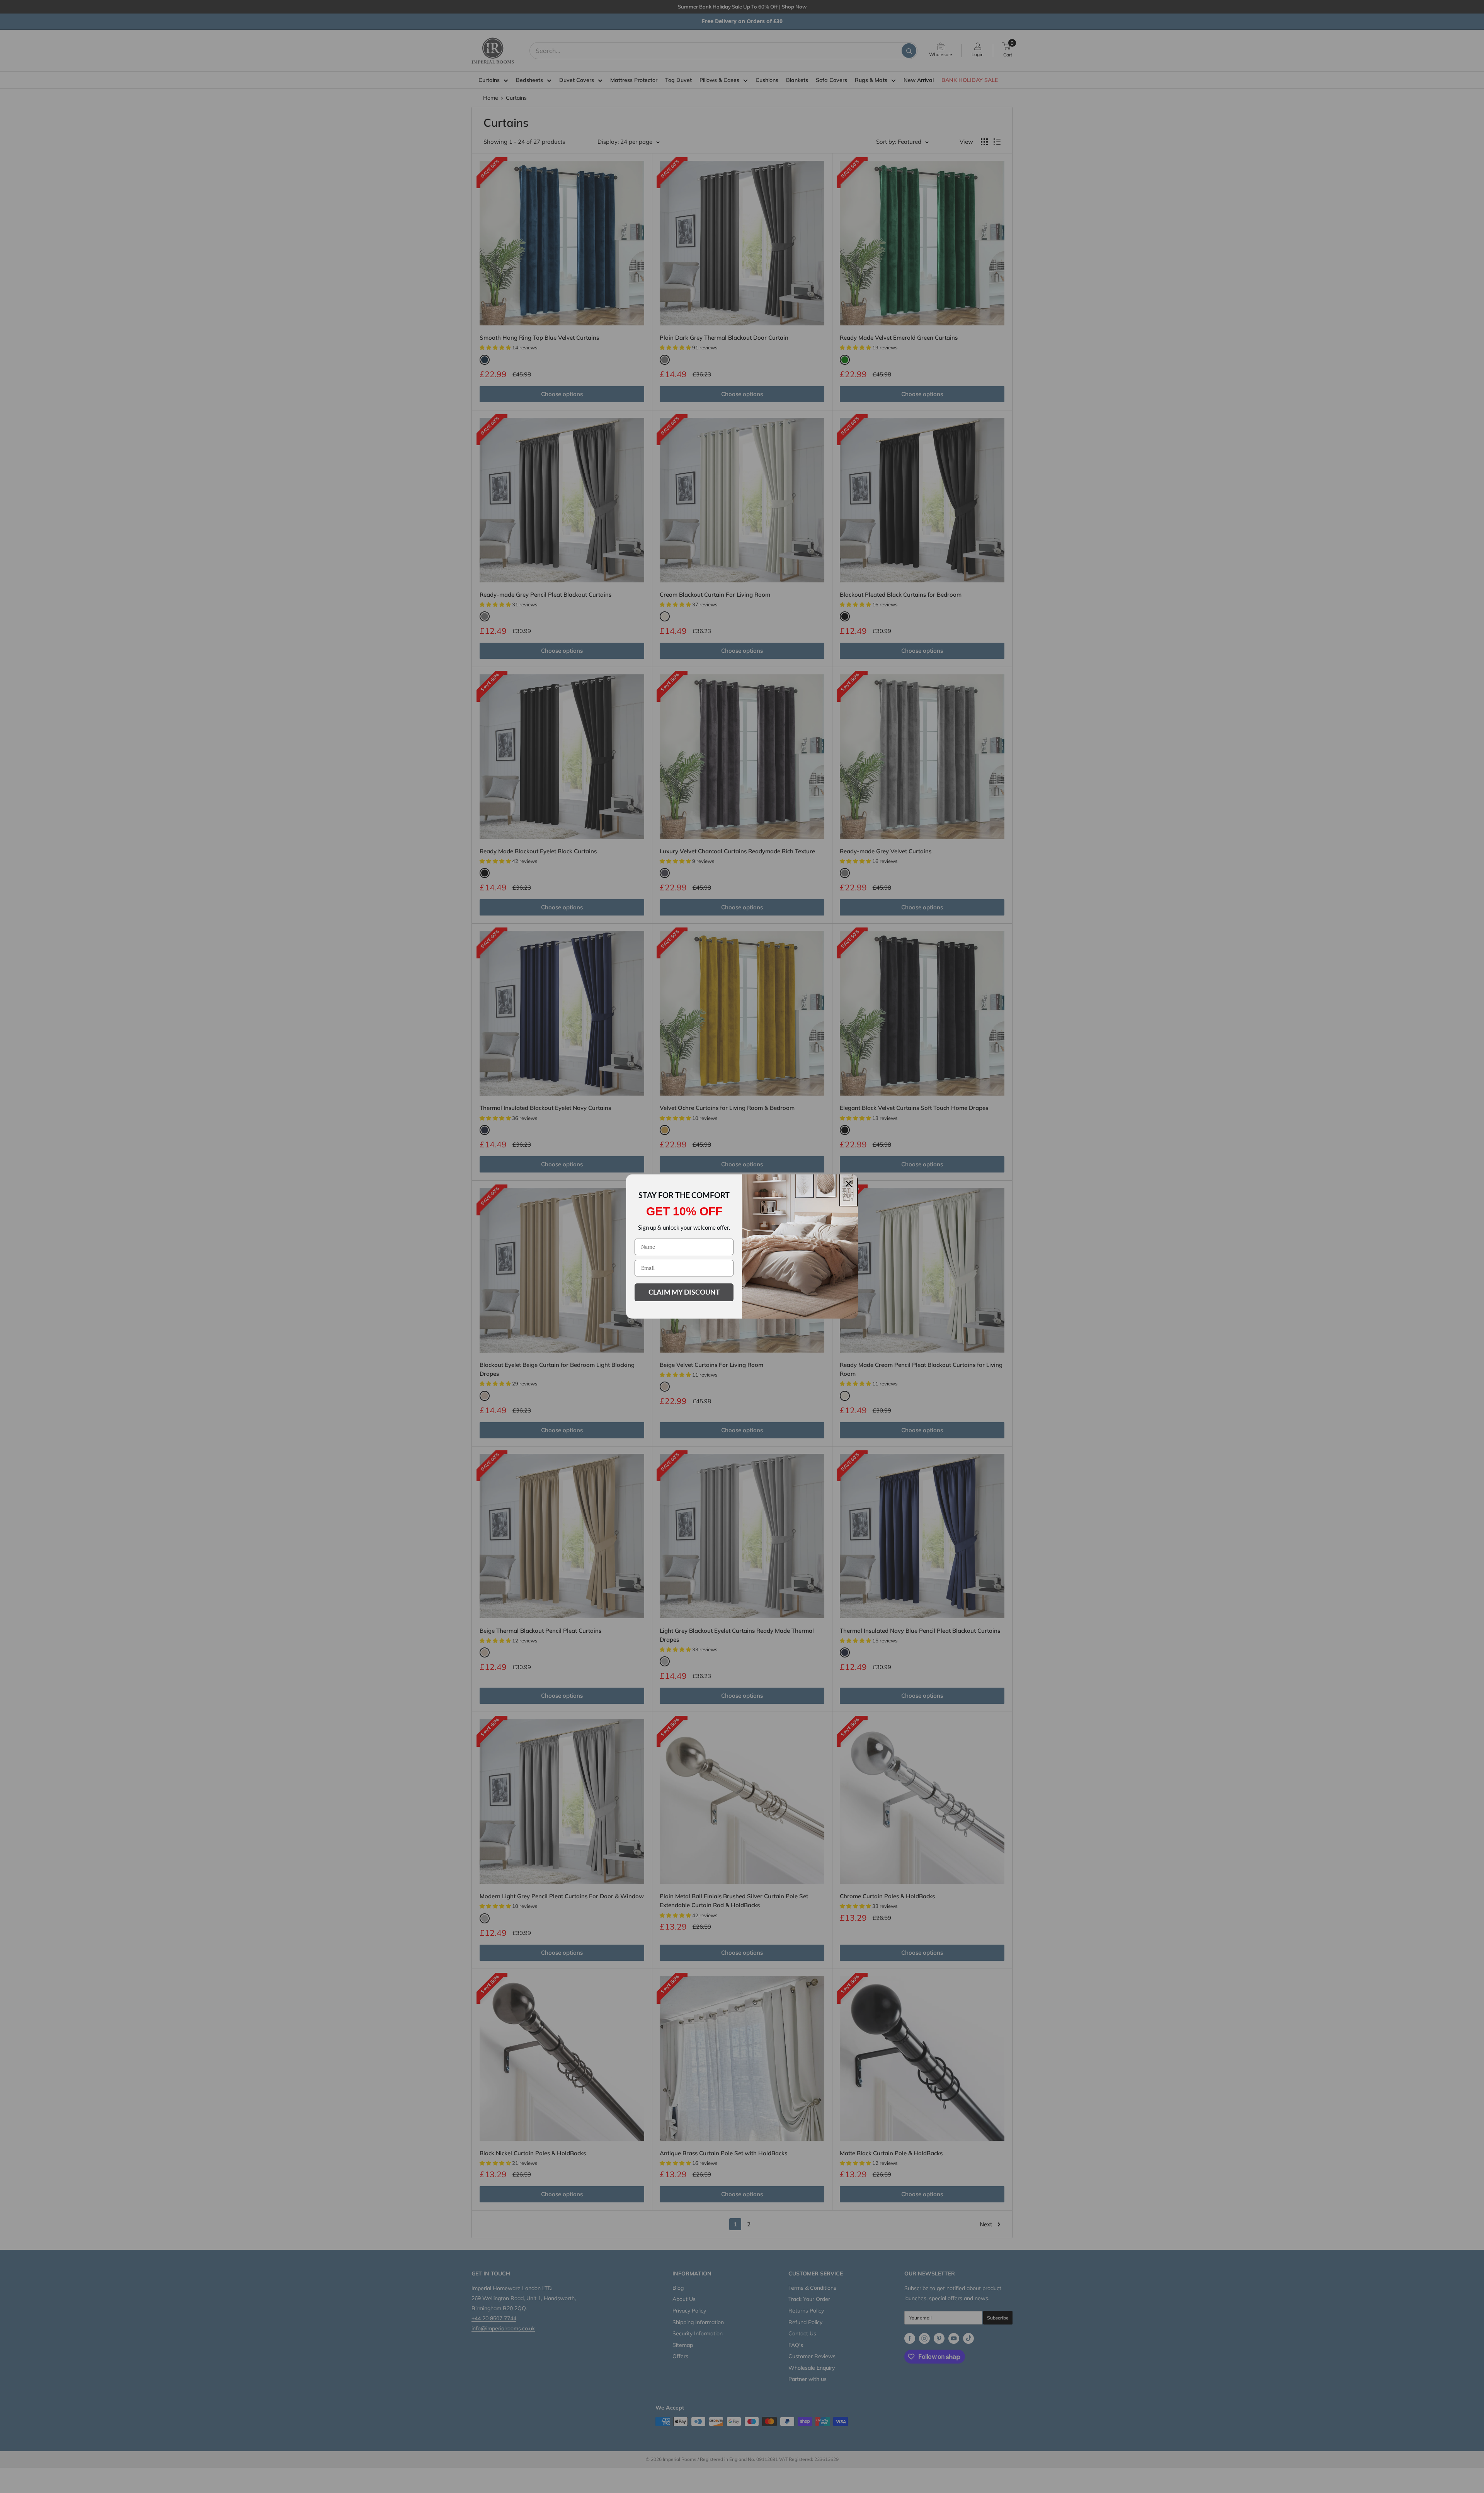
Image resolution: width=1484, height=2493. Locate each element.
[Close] (849, 1184)
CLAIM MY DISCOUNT (684, 1292)
